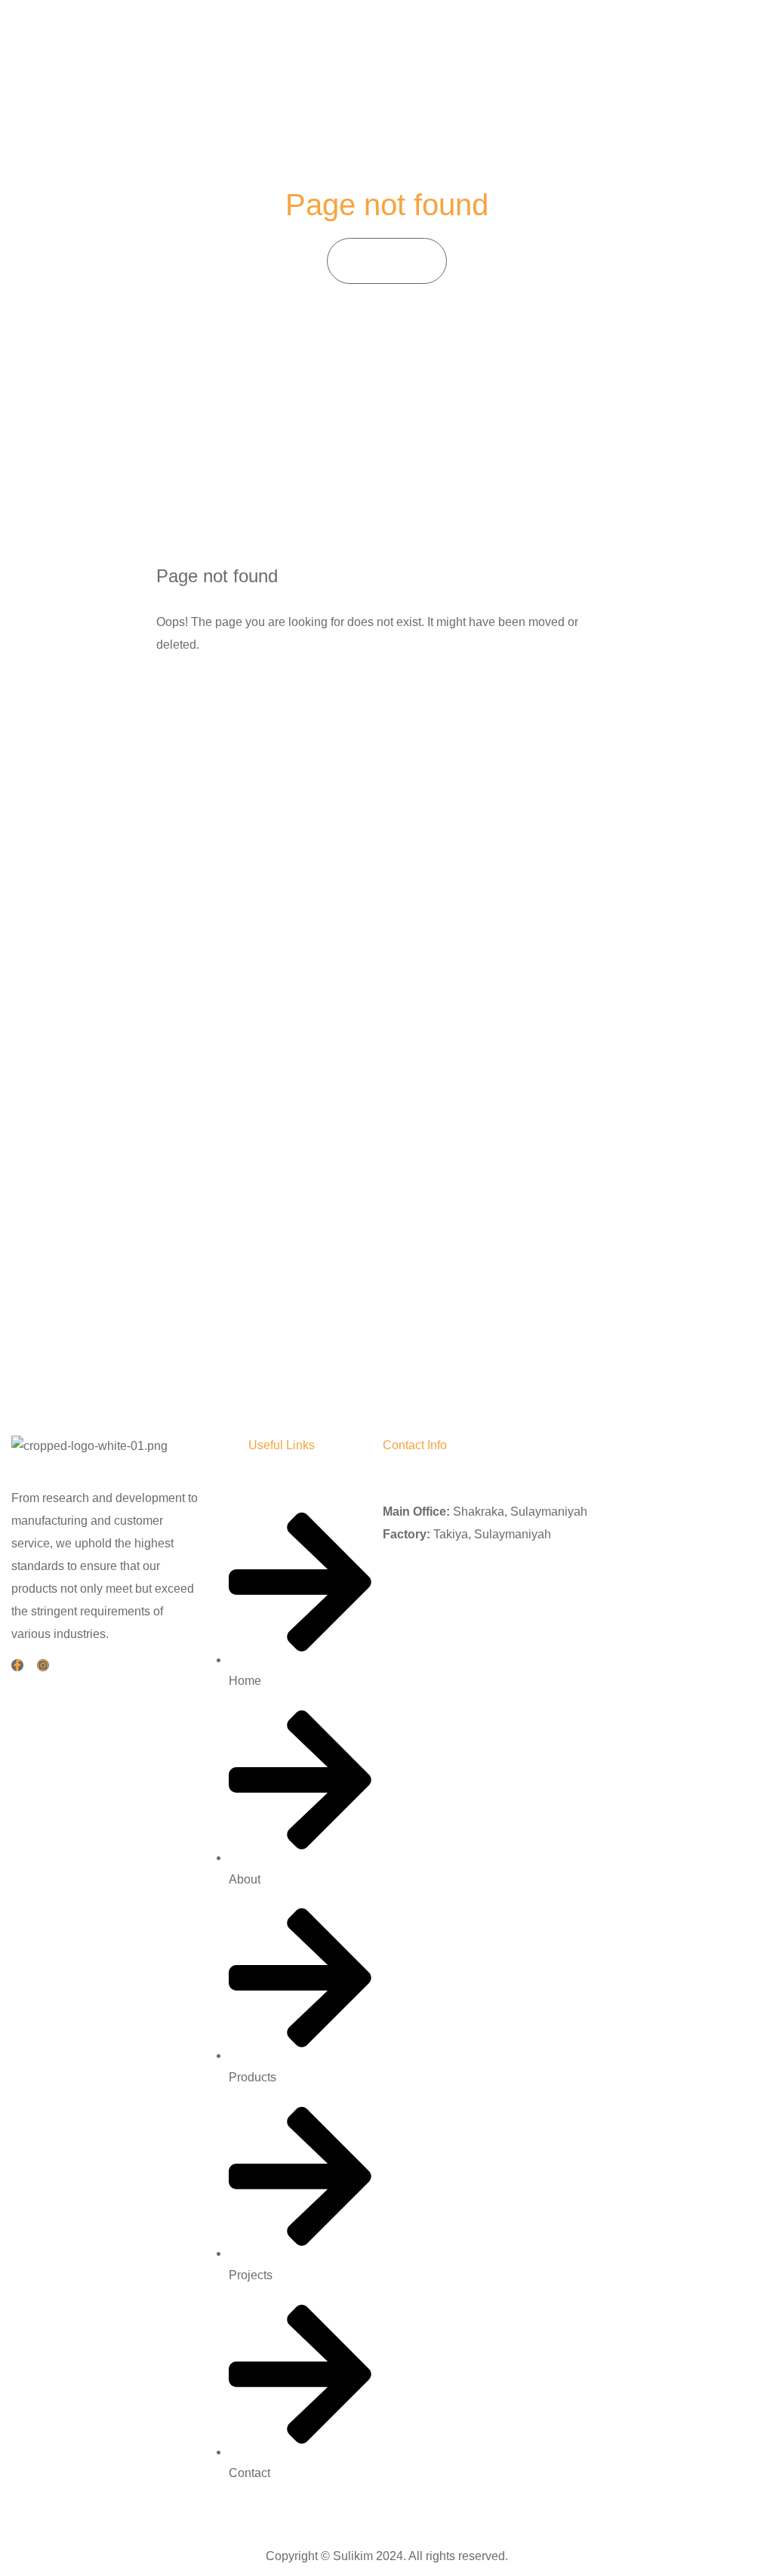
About (472, 37)
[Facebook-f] (17, 1665)
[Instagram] (43, 1665)
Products (526, 37)
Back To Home (224, 693)
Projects (585, 37)
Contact (641, 37)
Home (427, 37)
